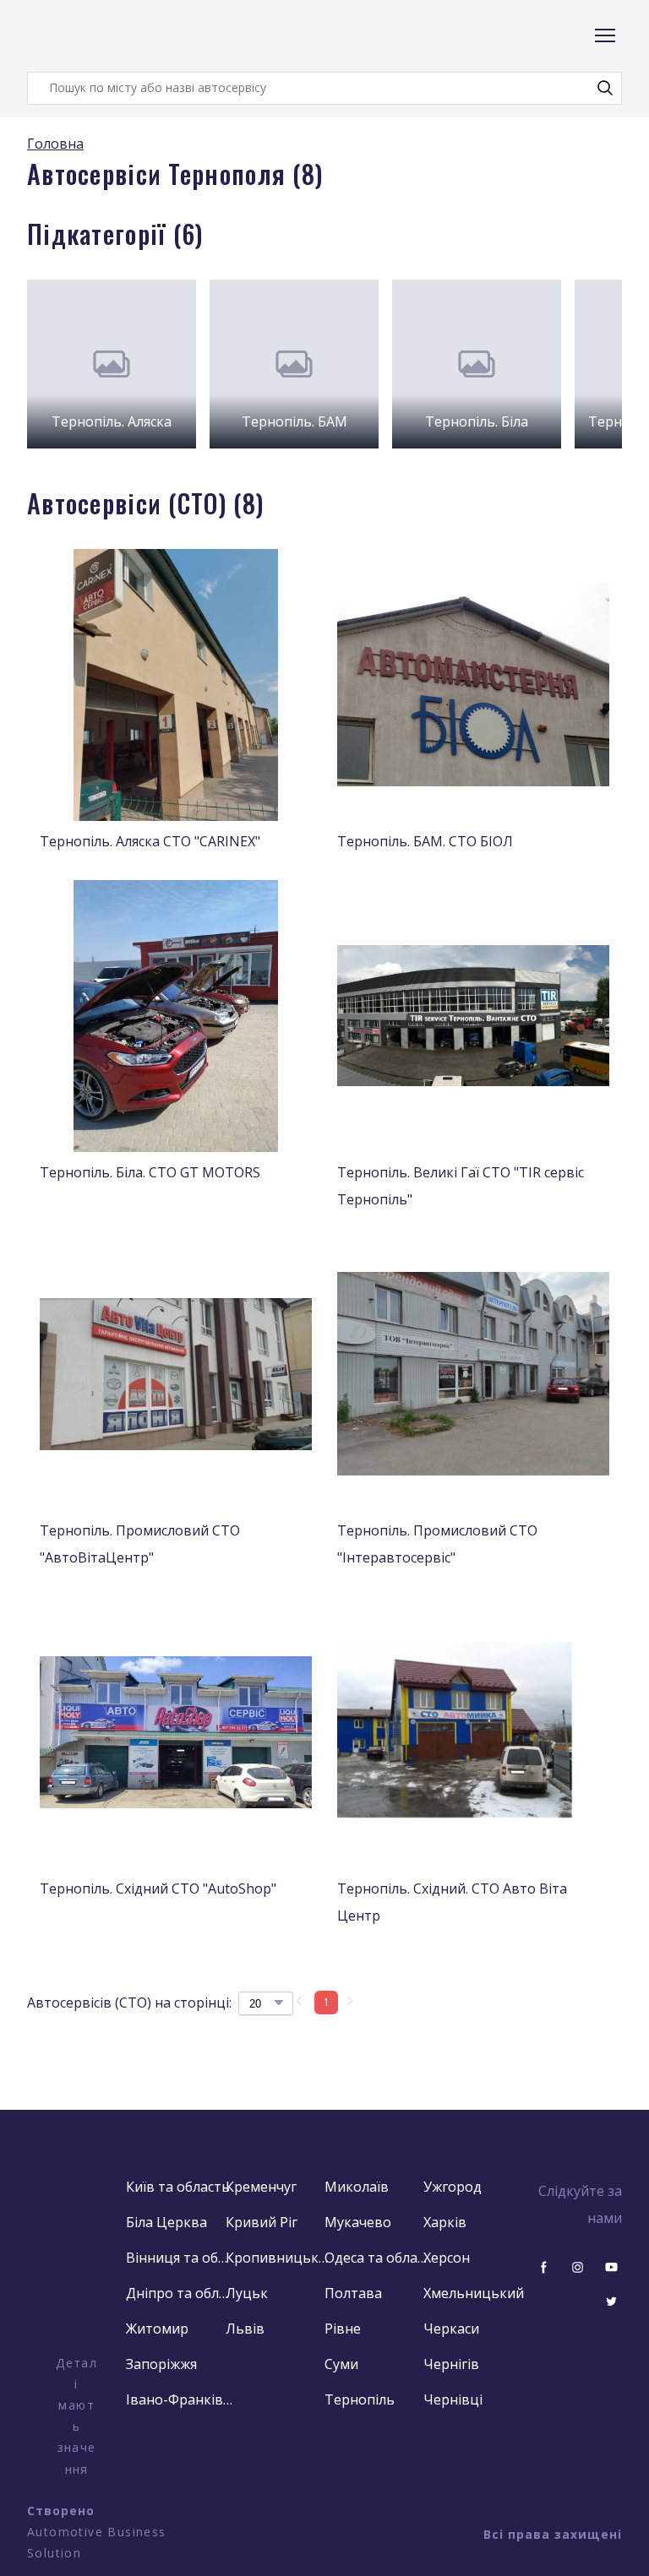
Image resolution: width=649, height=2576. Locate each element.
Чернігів (451, 2364)
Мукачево (358, 2222)
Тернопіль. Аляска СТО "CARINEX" (150, 841)
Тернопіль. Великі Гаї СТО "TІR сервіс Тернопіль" (461, 1186)
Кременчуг (261, 2187)
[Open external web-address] (76, 2263)
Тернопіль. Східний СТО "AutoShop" (158, 1889)
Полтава (353, 2293)
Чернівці (453, 2399)
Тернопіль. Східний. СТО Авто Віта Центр (452, 1902)
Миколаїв (357, 2187)
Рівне (343, 2329)
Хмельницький (474, 2293)
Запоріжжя (161, 2364)
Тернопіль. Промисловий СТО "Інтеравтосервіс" (437, 1544)
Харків (445, 2222)
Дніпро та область (180, 2293)
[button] (605, 88)
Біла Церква (166, 2222)
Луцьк (247, 2293)
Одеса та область (378, 2258)
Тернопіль (360, 2399)
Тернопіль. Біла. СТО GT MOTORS (150, 1172)
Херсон (447, 2258)
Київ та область (178, 2187)
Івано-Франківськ (180, 2399)
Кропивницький (279, 2258)
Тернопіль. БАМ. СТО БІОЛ (425, 841)
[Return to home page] (95, 36)
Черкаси (451, 2329)
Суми (341, 2364)
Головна (55, 144)
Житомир (157, 2329)
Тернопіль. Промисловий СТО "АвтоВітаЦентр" (140, 1544)
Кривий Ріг (262, 2222)
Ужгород (453, 2187)
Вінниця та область (180, 2258)
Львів (245, 2329)
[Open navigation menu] (605, 35)
